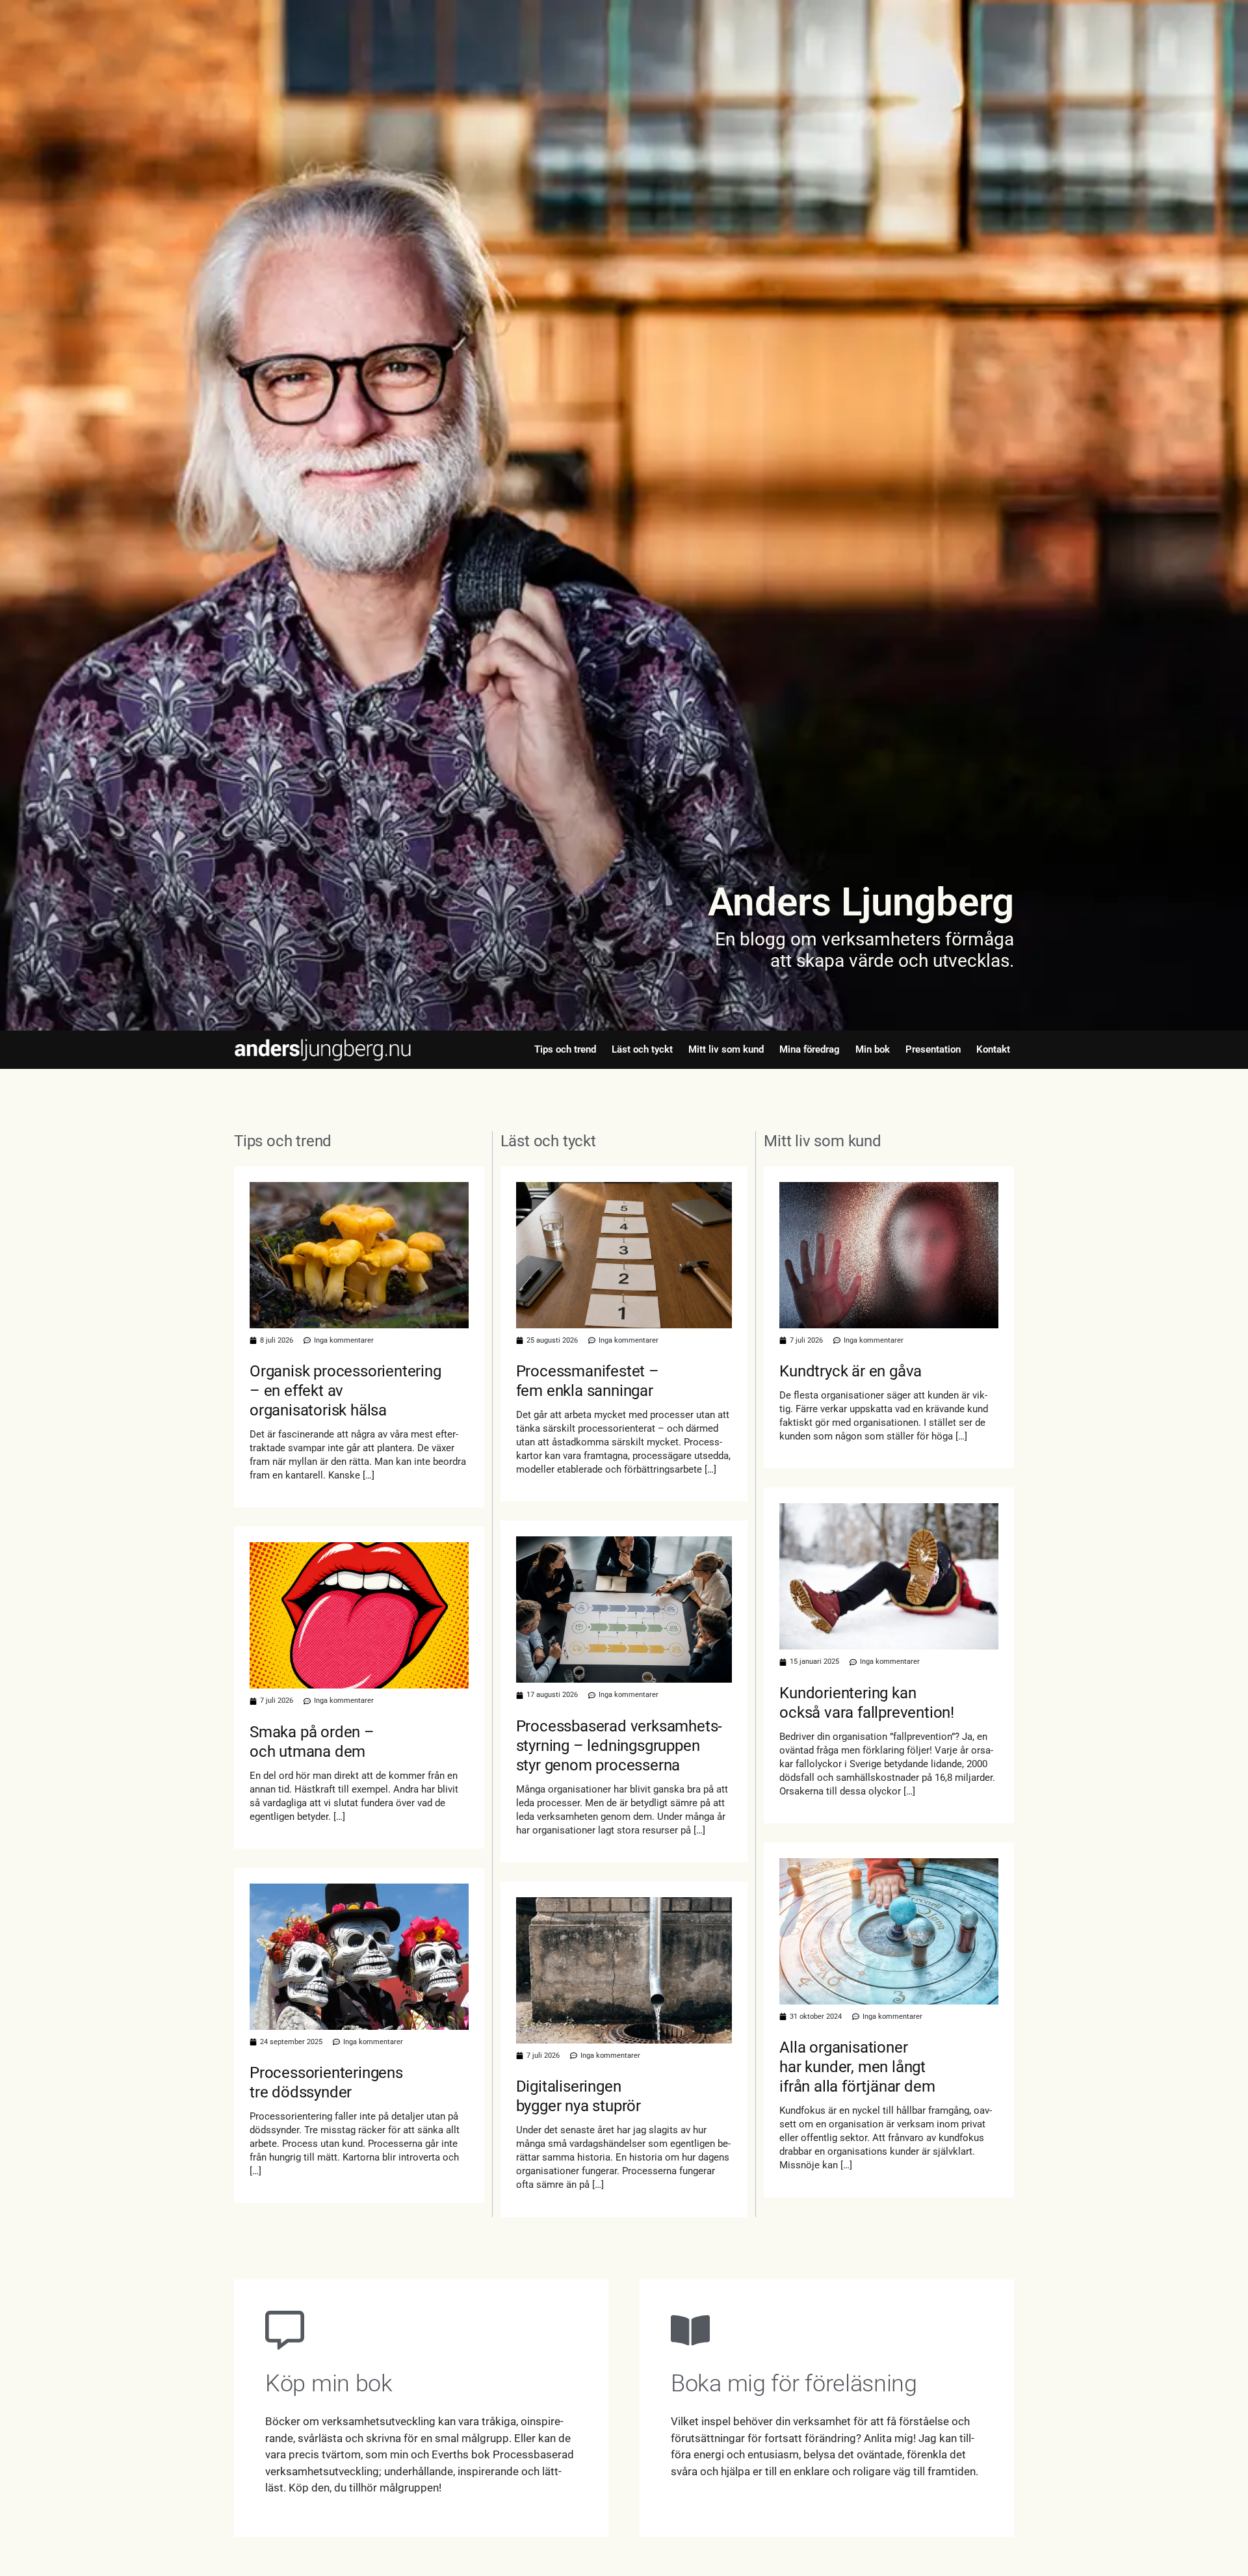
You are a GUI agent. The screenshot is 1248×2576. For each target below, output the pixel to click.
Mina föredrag (810, 1049)
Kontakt (993, 1049)
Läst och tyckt (642, 1049)
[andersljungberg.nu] (323, 1050)
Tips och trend (565, 1049)
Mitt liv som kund (726, 1049)
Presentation (933, 1049)
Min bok (873, 1049)
